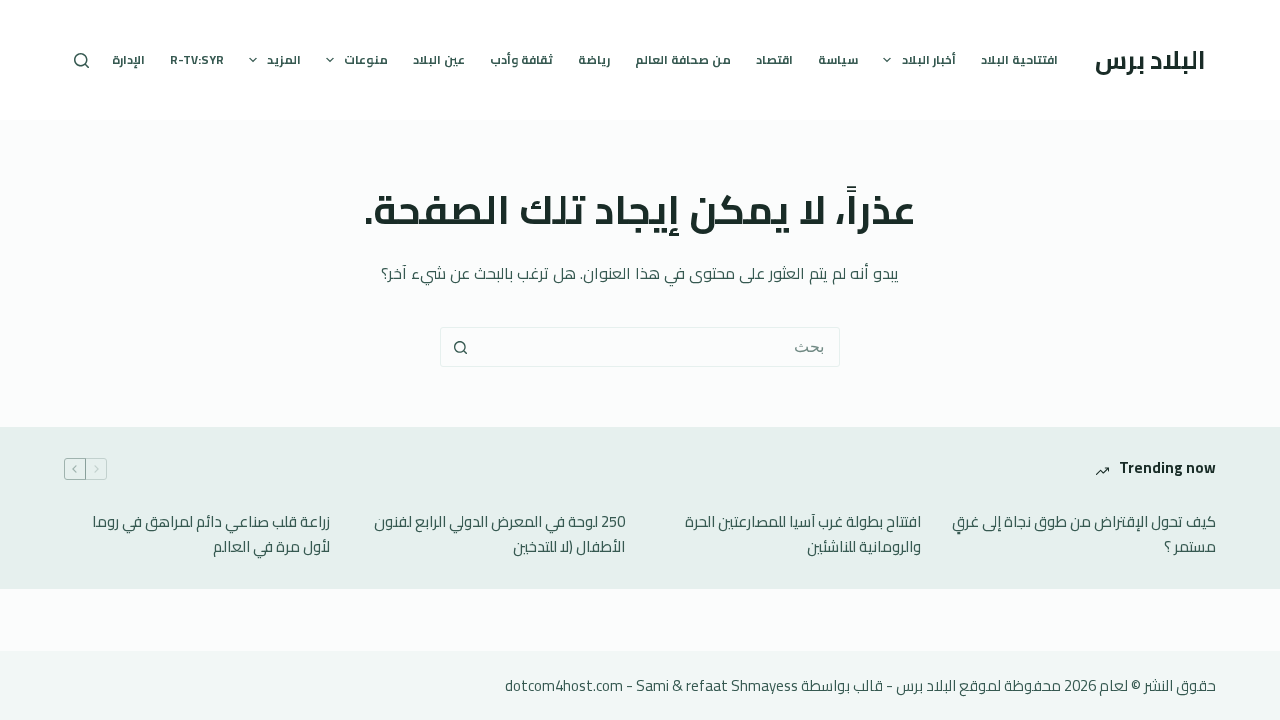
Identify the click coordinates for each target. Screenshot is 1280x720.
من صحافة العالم (683, 59)
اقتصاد (774, 59)
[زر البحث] (460, 347)
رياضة (594, 59)
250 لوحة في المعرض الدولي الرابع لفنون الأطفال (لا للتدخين (499, 535)
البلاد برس (1150, 59)
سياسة (838, 59)
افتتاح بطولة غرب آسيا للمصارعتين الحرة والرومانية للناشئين (803, 535)
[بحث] (81, 60)
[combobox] (659, 347)
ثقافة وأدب (521, 59)
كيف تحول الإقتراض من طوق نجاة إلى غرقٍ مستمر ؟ (1084, 535)
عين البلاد (439, 59)
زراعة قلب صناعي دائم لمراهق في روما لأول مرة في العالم (211, 535)
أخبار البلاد (929, 59)
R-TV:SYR (197, 59)
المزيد (284, 59)
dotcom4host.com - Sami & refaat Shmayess (651, 685)
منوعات (366, 59)
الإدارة (128, 59)
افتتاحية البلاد (1019, 59)
